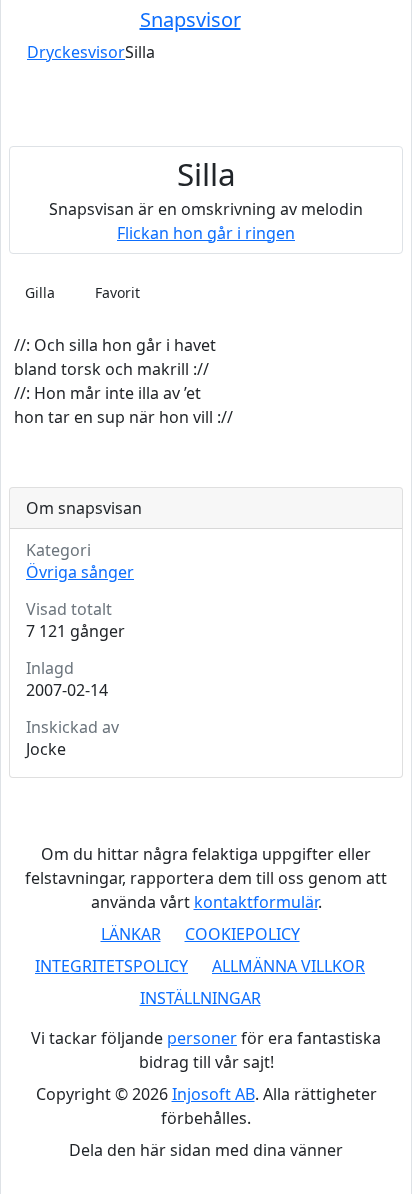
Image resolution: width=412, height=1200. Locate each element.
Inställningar (200, 998)
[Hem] (14, 52)
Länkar (131, 934)
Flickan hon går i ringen (206, 233)
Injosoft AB (213, 1094)
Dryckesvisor (76, 52)
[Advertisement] (206, 105)
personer (202, 1038)
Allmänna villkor (288, 966)
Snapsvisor (190, 19)
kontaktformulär (256, 902)
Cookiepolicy (242, 934)
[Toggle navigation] (21, 20)
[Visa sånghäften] (364, 20)
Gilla (40, 292)
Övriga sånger (80, 572)
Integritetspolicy (111, 966)
